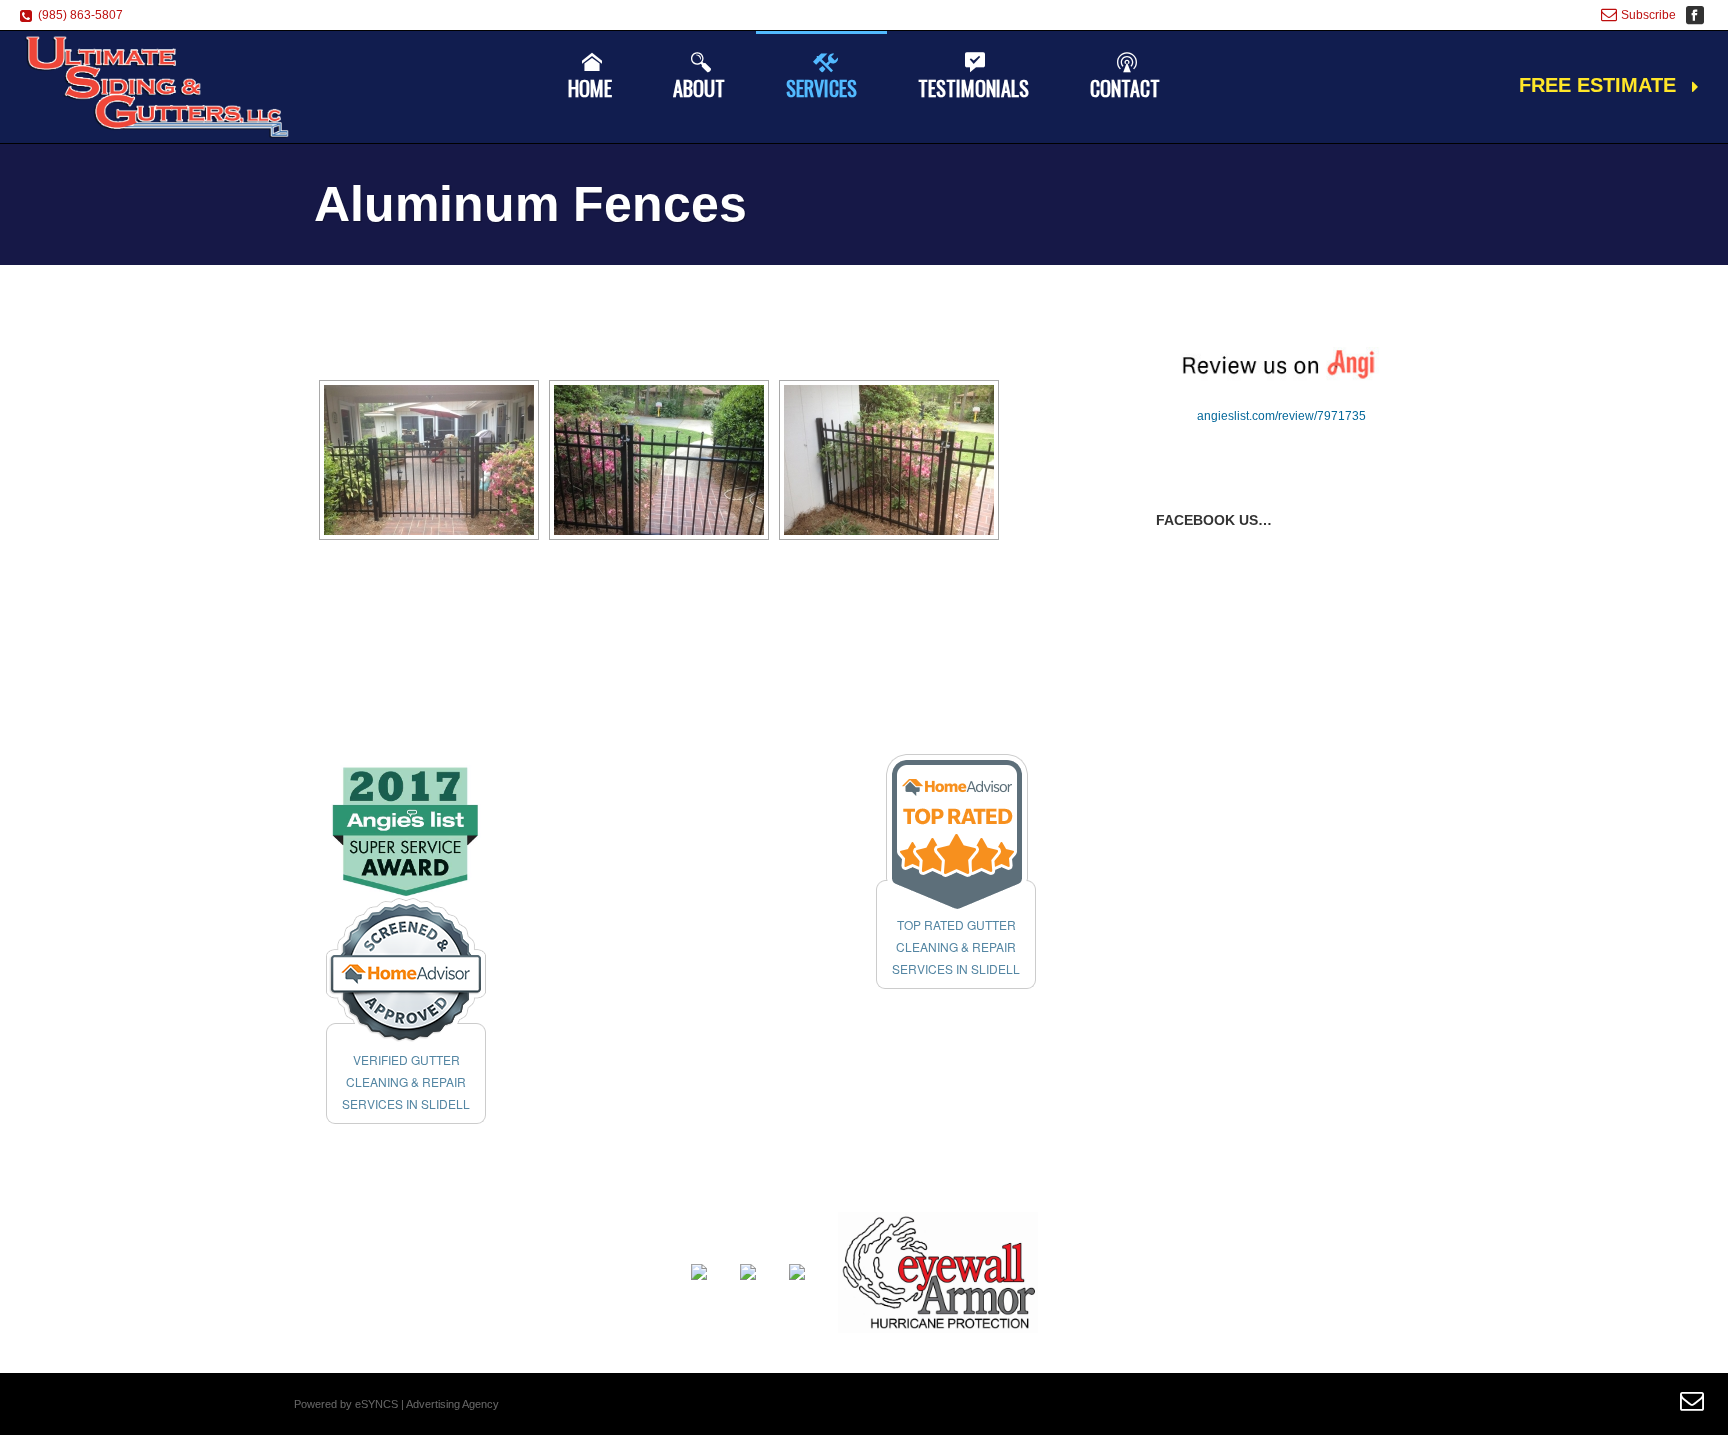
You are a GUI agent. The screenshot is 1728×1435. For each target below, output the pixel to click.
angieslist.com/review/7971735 (1281, 416)
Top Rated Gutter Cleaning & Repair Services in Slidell (956, 946)
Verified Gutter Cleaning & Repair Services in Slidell (406, 1081)
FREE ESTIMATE (1597, 85)
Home (590, 88)
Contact (1125, 88)
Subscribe (1648, 15)
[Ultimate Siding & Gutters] (158, 87)
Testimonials (973, 88)
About (699, 88)
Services (821, 88)
